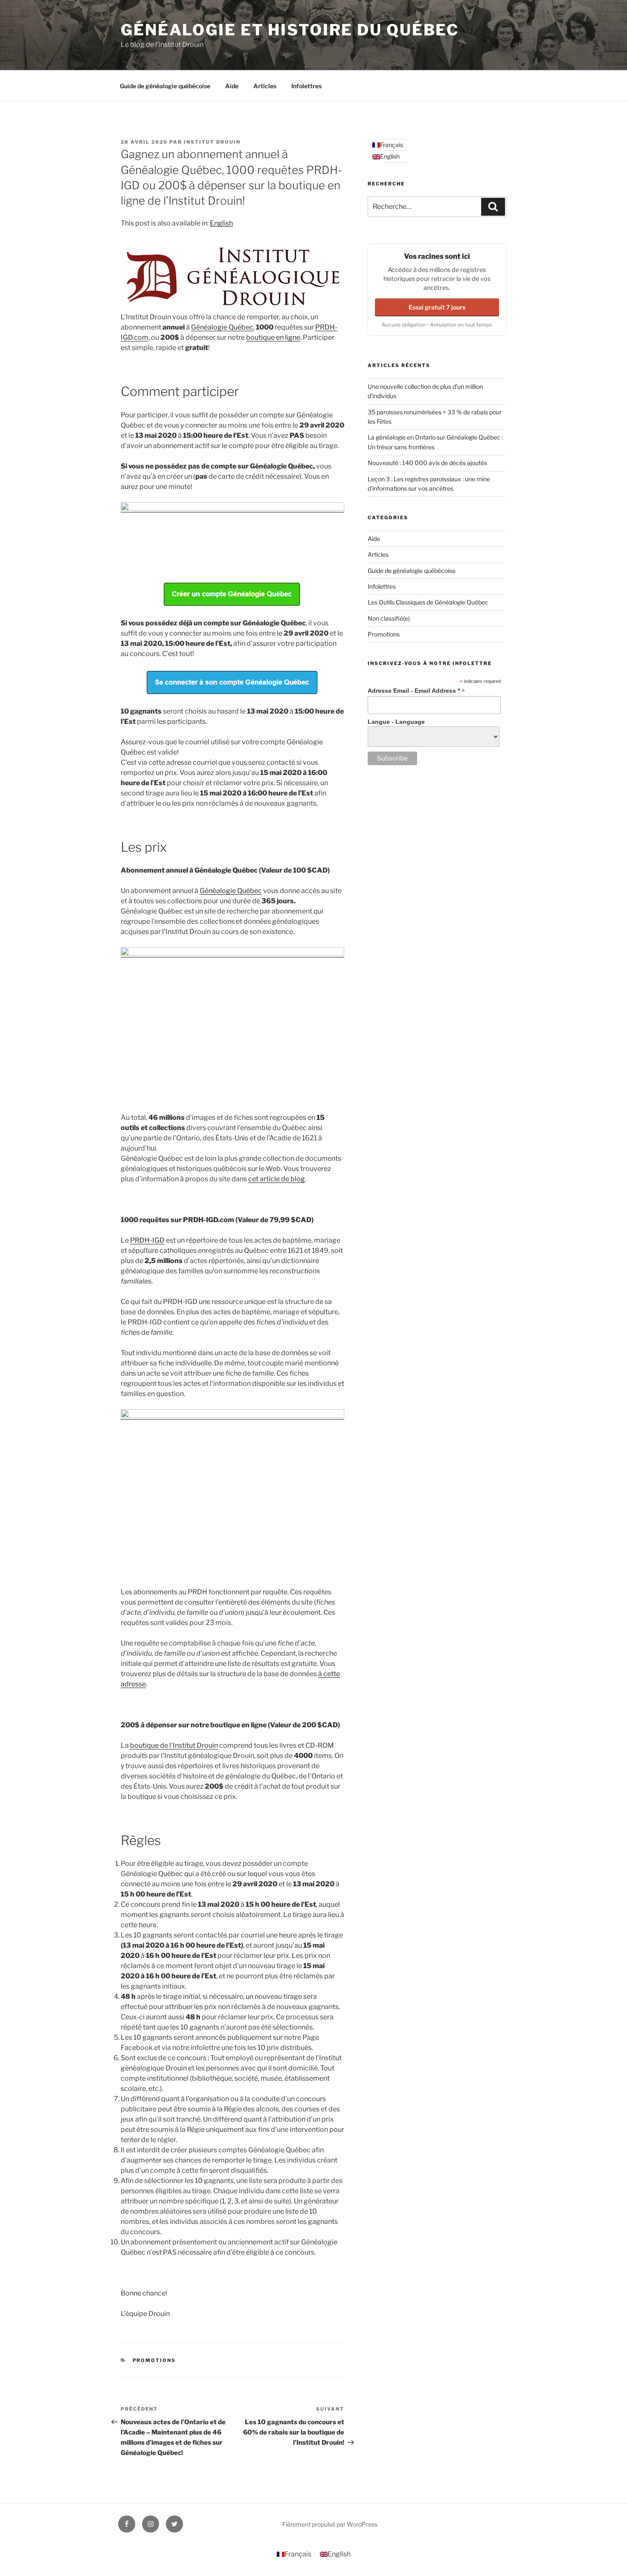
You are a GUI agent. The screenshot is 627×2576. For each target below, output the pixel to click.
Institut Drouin (212, 142)
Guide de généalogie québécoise (165, 86)
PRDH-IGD (147, 1240)
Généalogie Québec (222, 327)
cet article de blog (277, 1179)
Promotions (154, 2360)
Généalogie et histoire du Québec (290, 30)
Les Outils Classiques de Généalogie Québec (428, 602)
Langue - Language (396, 722)
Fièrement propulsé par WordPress (330, 2524)
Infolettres (306, 86)
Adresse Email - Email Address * (416, 691)
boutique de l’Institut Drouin (174, 1745)
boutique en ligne (273, 337)
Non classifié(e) (389, 618)
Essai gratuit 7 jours (437, 307)
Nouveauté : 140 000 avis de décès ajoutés (427, 463)
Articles (265, 86)
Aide (232, 86)
